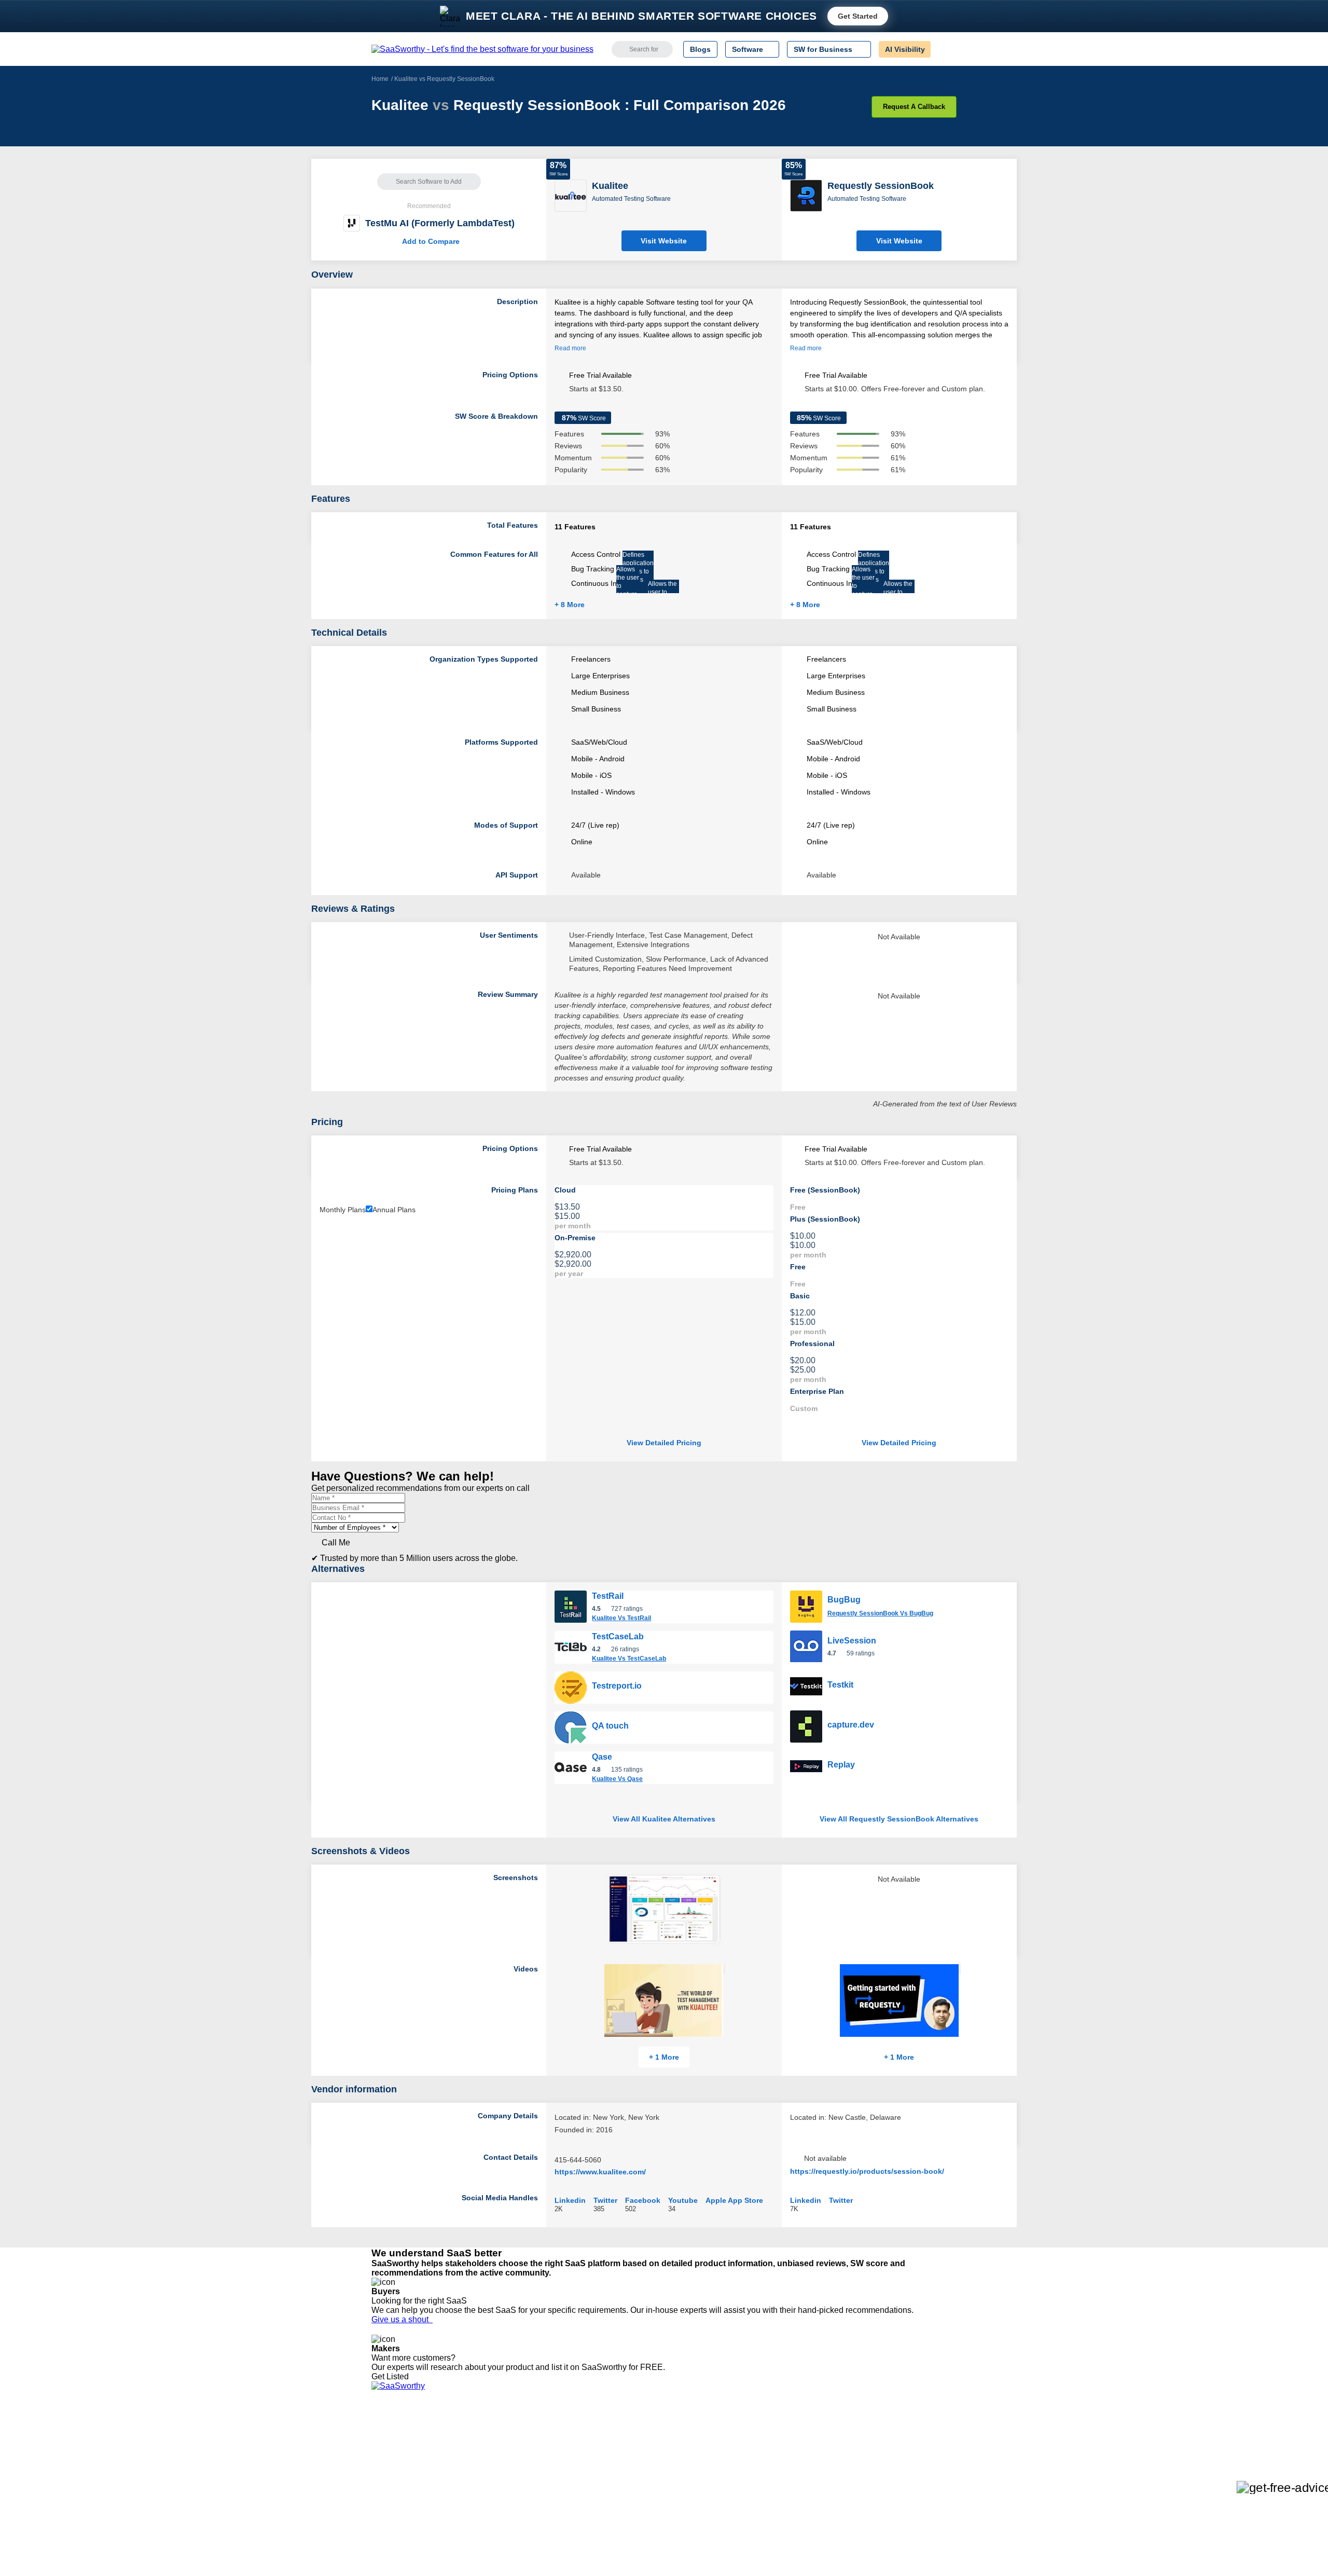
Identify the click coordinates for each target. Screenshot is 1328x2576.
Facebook (643, 2200)
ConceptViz (513, 2518)
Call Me (336, 1543)
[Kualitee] (571, 195)
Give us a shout (402, 2319)
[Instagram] (914, 2444)
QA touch (610, 1726)
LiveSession (852, 1641)
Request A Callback (914, 107)
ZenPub (507, 2444)
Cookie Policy (471, 2453)
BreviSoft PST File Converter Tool (549, 2490)
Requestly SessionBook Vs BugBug (880, 1613)
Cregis (504, 2481)
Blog (379, 2481)
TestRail (608, 1596)
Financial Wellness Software (650, 2518)
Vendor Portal (394, 2462)
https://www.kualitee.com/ (600, 2172)
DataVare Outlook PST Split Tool (547, 2472)
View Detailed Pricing (664, 1443)
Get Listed (392, 2376)
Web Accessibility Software (647, 2490)
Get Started (858, 16)
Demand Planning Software (649, 2434)
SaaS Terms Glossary (407, 2500)
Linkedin (570, 2200)
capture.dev (851, 1725)
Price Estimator (396, 2453)
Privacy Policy (471, 2434)
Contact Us (390, 2509)
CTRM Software (630, 2453)
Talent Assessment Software (650, 2500)
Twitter (605, 2200)
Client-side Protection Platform (654, 2472)
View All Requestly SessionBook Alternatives (899, 1819)
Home (380, 79)
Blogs (700, 49)
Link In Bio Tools (631, 2481)
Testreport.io (617, 1686)
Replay (841, 1765)
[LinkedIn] (908, 2444)
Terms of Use (471, 2444)
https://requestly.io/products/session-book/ (867, 2171)
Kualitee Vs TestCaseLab (629, 1659)
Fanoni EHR (514, 2462)
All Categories (394, 2444)
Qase (602, 1757)
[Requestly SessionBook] (806, 195)
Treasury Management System (654, 2509)
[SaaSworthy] (482, 49)
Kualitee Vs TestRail (621, 1618)
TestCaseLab (618, 1636)
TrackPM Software (524, 2434)
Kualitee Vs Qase (617, 1779)
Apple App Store (734, 2200)
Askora (505, 2509)
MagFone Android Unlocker (539, 2453)
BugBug (844, 1600)
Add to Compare (429, 241)
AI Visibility (905, 49)
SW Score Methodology (410, 2490)
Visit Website (664, 241)
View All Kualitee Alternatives (664, 1819)
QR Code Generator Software (653, 2462)
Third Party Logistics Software (653, 2444)
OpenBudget (515, 2500)
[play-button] (724, 1969)
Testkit (840, 1685)
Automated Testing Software (631, 199)
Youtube (683, 2200)
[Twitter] (903, 2444)
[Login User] (944, 49)
